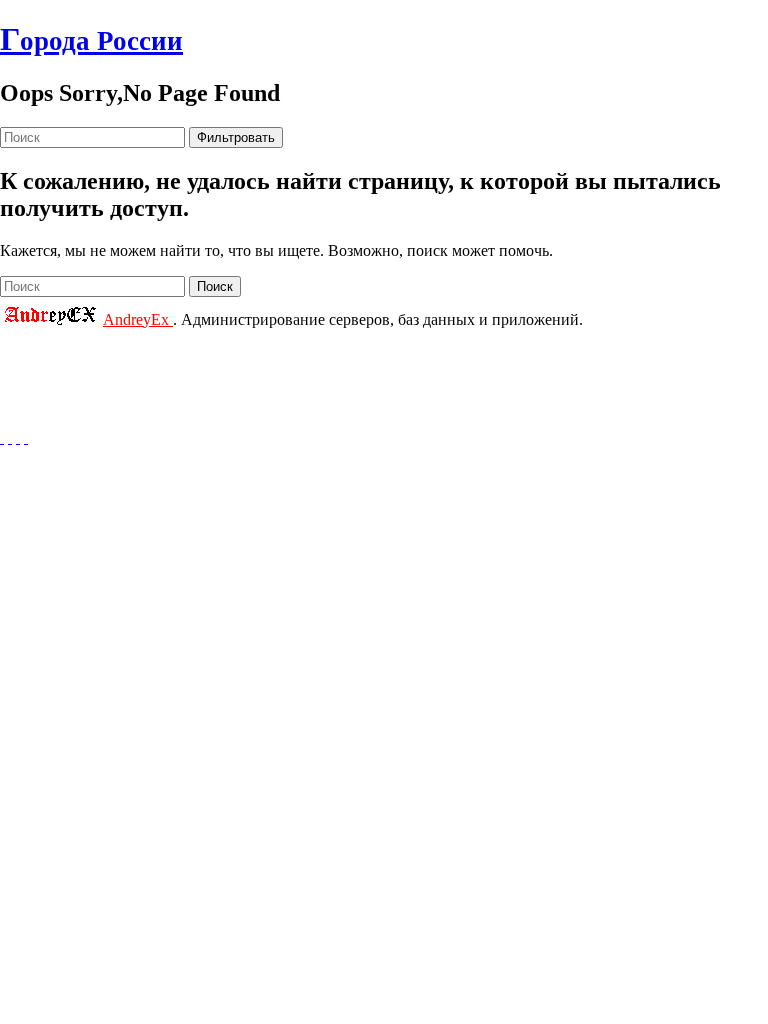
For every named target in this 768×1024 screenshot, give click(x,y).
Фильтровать (236, 137)
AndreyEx (138, 319)
